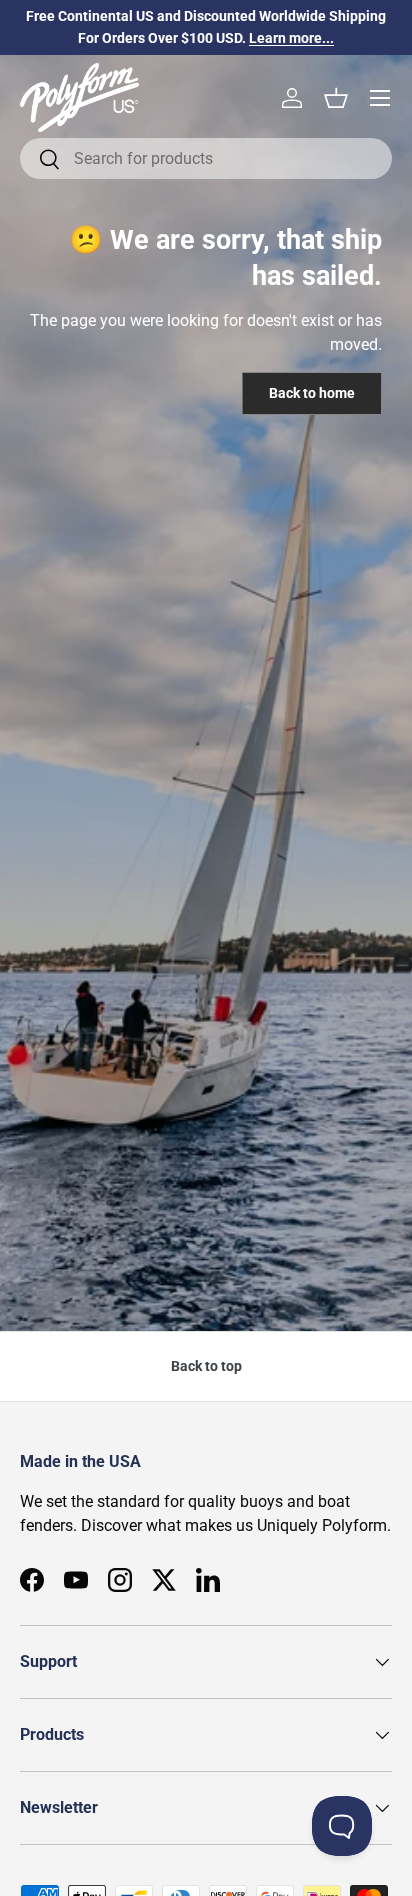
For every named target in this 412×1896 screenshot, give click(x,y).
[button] (336, 98)
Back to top (206, 1366)
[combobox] (206, 158)
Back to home (312, 393)
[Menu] (380, 98)
